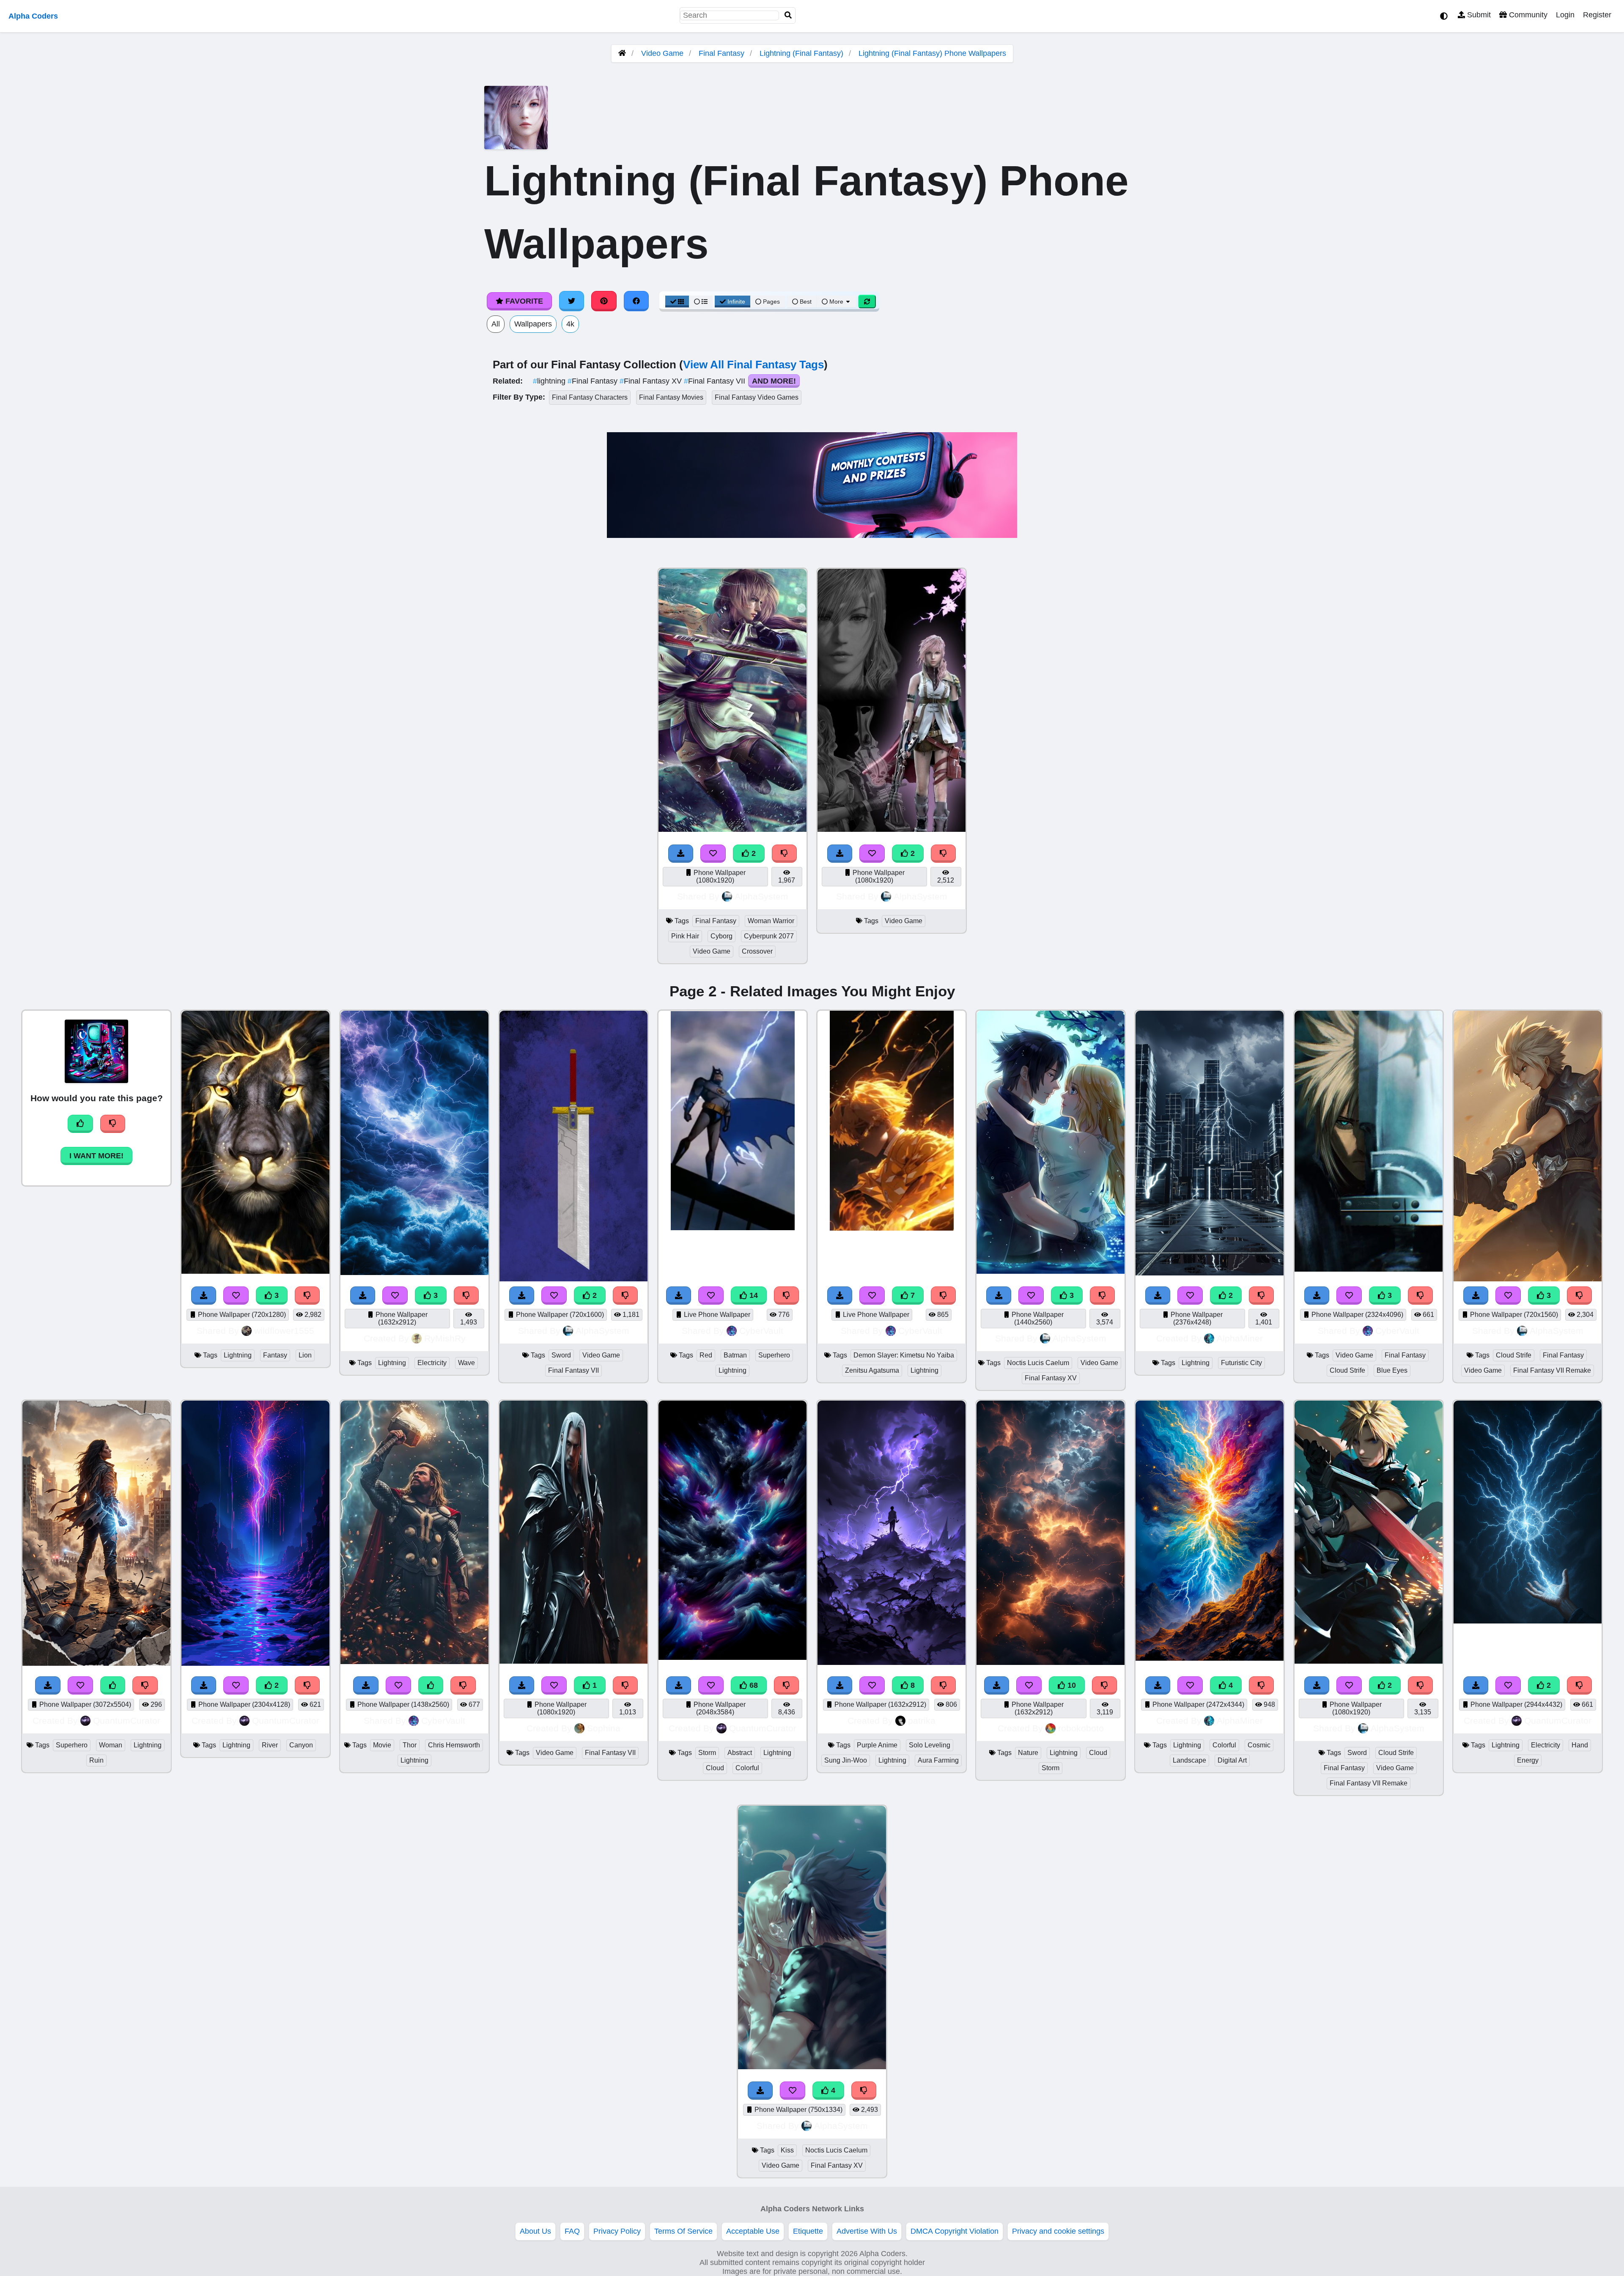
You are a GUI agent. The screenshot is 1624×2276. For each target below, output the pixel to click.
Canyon (301, 1745)
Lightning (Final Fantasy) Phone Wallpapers (932, 53)
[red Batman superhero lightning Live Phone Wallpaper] (733, 1228)
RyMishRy (445, 1338)
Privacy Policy (617, 2231)
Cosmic (1259, 1745)
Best (805, 302)
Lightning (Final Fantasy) (801, 53)
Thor (410, 1745)
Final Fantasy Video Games (757, 397)
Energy (1528, 1760)
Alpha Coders (33, 16)
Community (1527, 15)
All (496, 324)
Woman (111, 1745)
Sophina (604, 1728)
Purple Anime (877, 1745)
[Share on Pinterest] (604, 301)
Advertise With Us (867, 2231)
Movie (382, 1745)
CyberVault (761, 1331)
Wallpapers (533, 324)
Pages (771, 302)
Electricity (432, 1363)
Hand (1580, 1745)
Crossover (757, 951)
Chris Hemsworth (454, 1745)
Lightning (238, 1355)
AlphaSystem (761, 896)
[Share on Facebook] (636, 301)
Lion (305, 1355)
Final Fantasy (721, 53)
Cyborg (721, 936)
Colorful (747, 1768)
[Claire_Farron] (892, 829)
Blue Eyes (1392, 1370)
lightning (550, 381)
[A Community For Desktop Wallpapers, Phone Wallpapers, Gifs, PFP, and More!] (622, 53)
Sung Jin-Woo (846, 1760)
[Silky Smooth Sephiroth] (573, 1661)
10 (1071, 1685)
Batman (735, 1355)
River (270, 1745)
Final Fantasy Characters (590, 397)
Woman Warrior (771, 921)
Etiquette (808, 2231)
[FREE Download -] (681, 854)
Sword (561, 1355)
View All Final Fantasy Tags (753, 365)
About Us (535, 2231)
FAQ (572, 2231)
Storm (707, 1753)
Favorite (523, 301)
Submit (1478, 15)
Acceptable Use (753, 2231)
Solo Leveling (930, 1745)
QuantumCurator (127, 1721)
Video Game (662, 53)
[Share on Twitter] (572, 301)
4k (570, 324)
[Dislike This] (785, 854)
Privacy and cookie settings (1058, 2231)
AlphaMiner (1240, 1338)
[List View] (701, 302)
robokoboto (1081, 1728)
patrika (922, 1721)
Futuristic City (1241, 1363)
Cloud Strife (1347, 1370)
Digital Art (1232, 1760)
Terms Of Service (683, 2231)
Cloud (715, 1768)
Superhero (774, 1355)
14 (753, 1295)
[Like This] (431, 1685)
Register (1597, 15)
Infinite (736, 302)
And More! (774, 381)
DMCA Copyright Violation (955, 2231)
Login (1565, 15)
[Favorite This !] (713, 854)
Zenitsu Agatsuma (872, 1370)
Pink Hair (685, 936)
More (836, 302)
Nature (1028, 1753)
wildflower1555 (284, 1331)
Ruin (96, 1760)
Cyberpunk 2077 (769, 936)
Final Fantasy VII (716, 381)
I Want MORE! (96, 1156)
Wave (466, 1363)
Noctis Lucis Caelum (1038, 1363)
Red (706, 1355)
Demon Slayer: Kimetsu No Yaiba (904, 1355)
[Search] (788, 15)
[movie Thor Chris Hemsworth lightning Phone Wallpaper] (414, 1662)
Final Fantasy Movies (671, 397)
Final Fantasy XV (652, 381)
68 (753, 1685)
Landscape (1189, 1760)
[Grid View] (677, 302)
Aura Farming (938, 1760)
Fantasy (275, 1355)
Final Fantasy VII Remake (1552, 1370)
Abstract (740, 1753)
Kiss (787, 2150)
